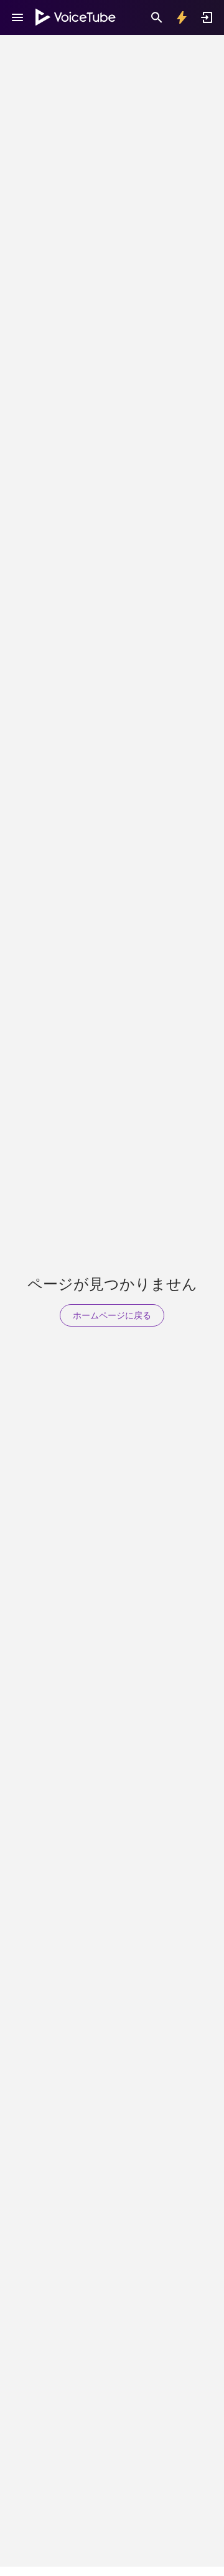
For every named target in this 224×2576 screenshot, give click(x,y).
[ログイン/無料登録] (207, 17)
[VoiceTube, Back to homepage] (76, 17)
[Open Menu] (17, 17)
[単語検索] (157, 17)
